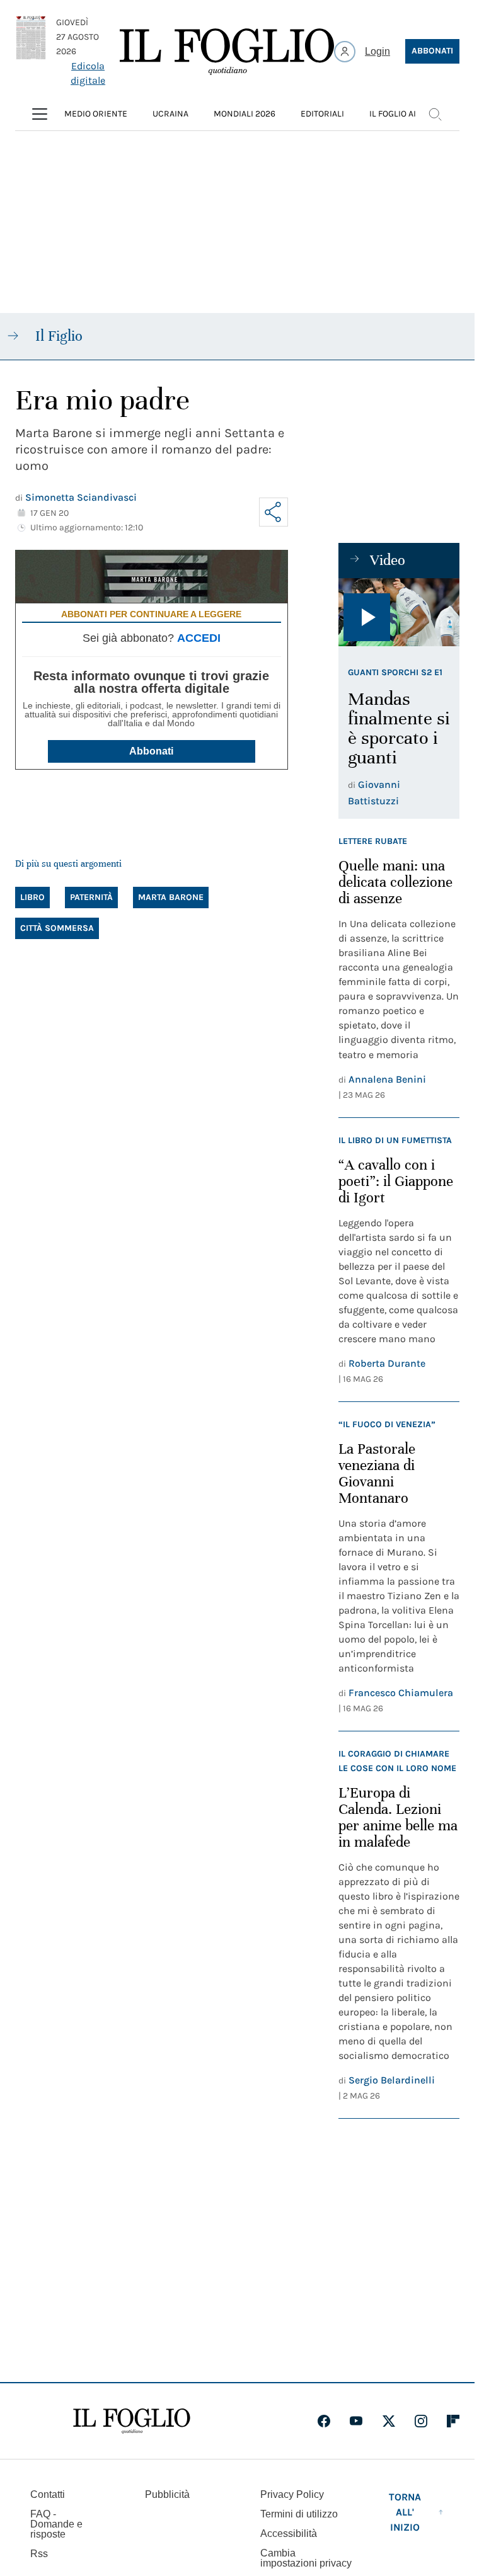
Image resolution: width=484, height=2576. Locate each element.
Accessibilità (289, 2533)
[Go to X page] (389, 2421)
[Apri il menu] (40, 114)
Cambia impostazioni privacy (306, 2558)
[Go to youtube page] (356, 2421)
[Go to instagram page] (421, 2421)
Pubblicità (167, 2494)
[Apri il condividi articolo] (274, 512)
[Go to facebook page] (324, 2421)
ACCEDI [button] (199, 638)
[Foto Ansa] (399, 612)
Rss (39, 2554)
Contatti (48, 2494)
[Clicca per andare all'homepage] (132, 2421)
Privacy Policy (292, 2494)
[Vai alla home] (227, 52)
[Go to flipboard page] (453, 2421)
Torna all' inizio (405, 2512)
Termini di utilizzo (299, 2514)
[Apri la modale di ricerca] (435, 114)
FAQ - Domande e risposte (56, 2524)
